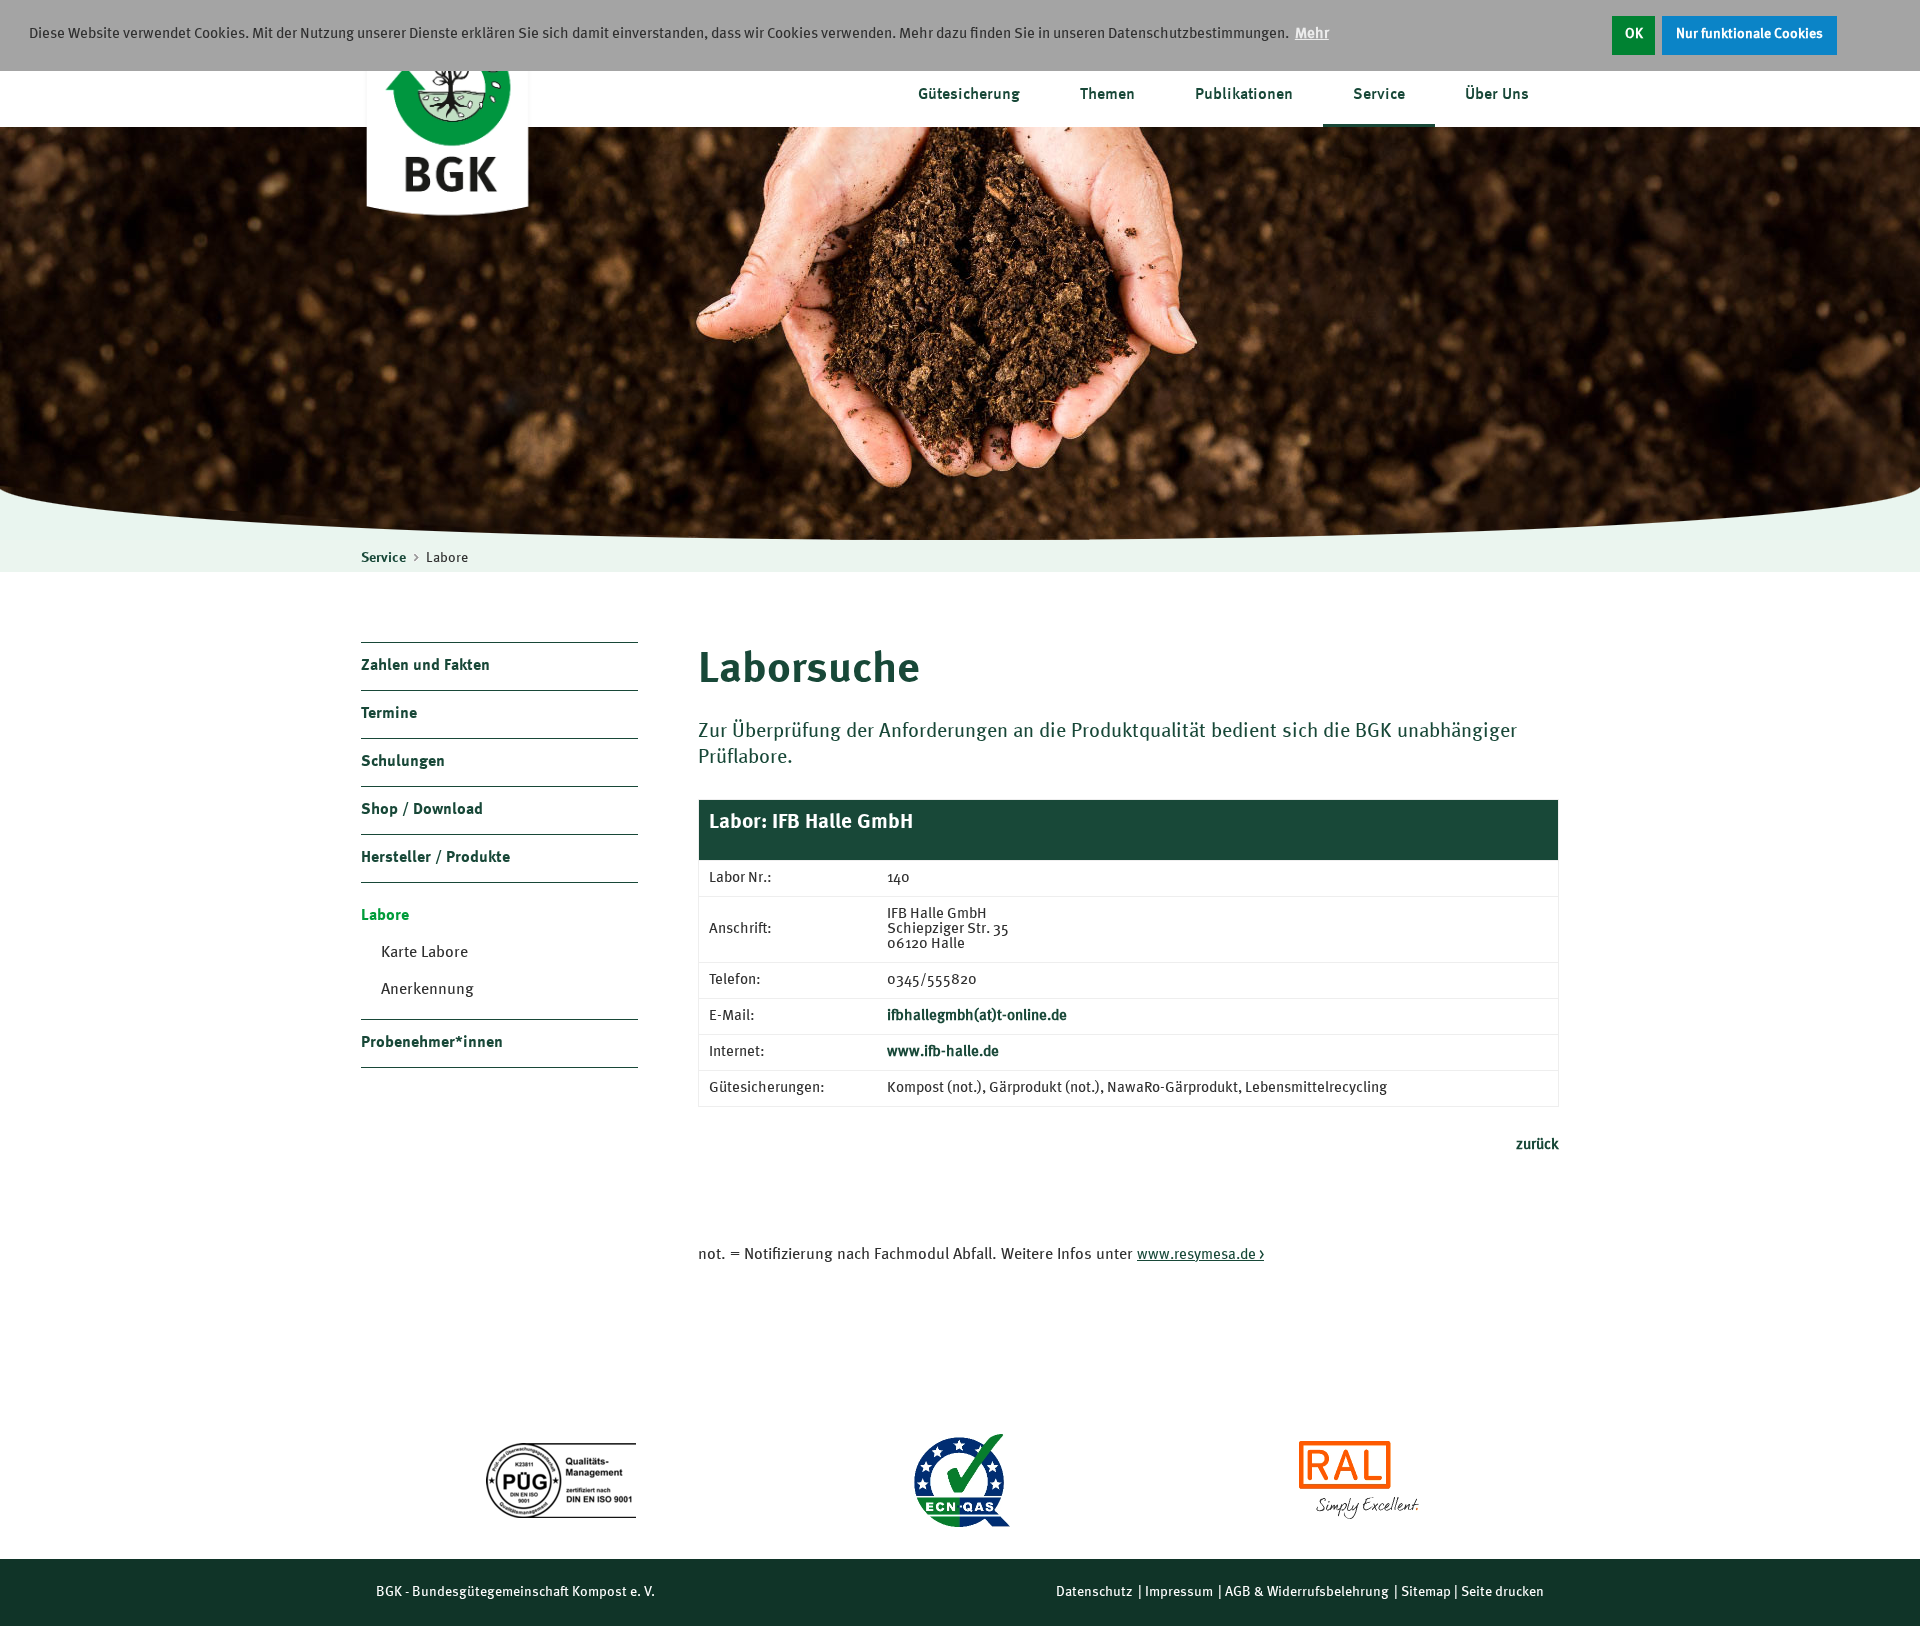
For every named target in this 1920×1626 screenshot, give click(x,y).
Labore (447, 558)
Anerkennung (427, 990)
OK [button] (1634, 34)
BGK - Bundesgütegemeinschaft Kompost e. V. (515, 1592)
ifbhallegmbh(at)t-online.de (977, 1016)
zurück (1537, 1145)
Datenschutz (1094, 1592)
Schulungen (403, 762)
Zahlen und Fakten (425, 666)
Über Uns (1497, 95)
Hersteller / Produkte (435, 858)
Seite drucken (1502, 1592)
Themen (1107, 95)
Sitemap (1426, 1592)
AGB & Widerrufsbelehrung (1307, 1592)
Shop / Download (422, 810)
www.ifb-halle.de (943, 1052)
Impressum (1179, 1592)
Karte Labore (424, 953)
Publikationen (1244, 95)
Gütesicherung (969, 95)
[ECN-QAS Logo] (960, 1480)
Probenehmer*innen (432, 1043)
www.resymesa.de (1196, 1255)
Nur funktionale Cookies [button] (1749, 34)
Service (1379, 95)
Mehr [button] (1312, 34)
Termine (389, 714)
